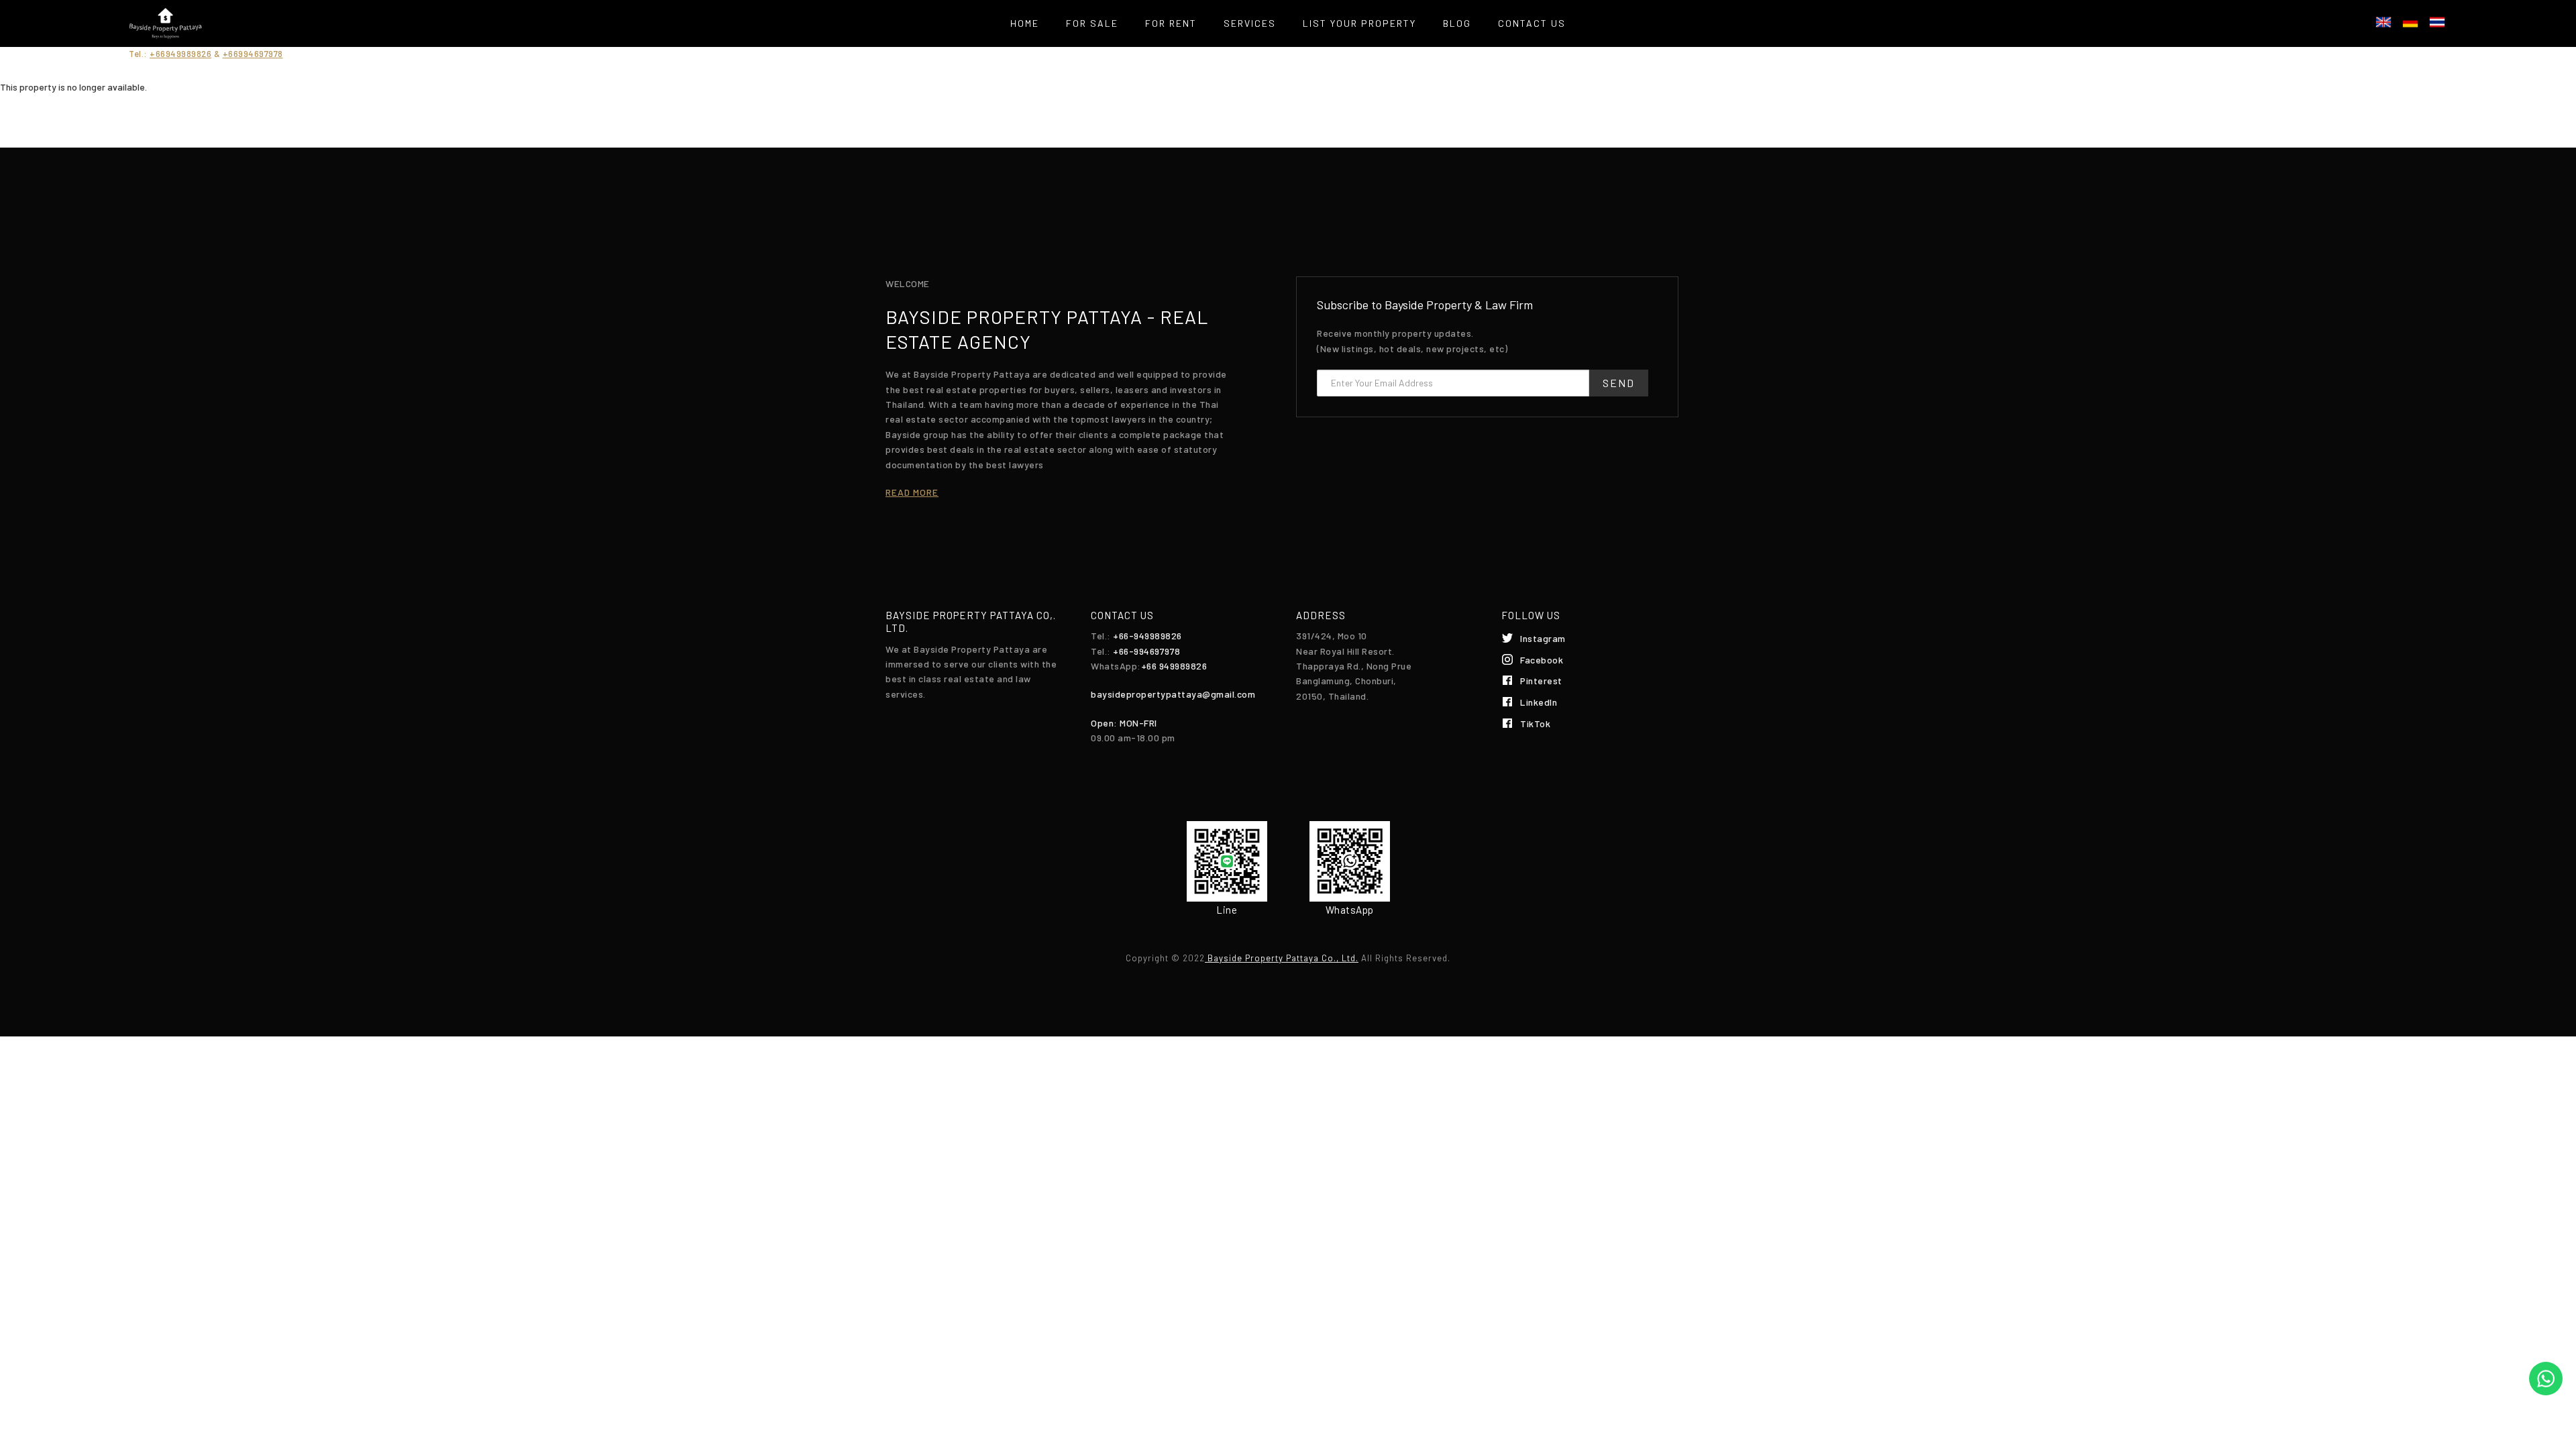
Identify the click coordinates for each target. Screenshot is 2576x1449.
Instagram (1543, 638)
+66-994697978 (1147, 651)
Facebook (1542, 660)
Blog (1457, 23)
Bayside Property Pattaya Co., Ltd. (1282, 958)
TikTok (1535, 723)
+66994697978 (253, 54)
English (2383, 22)
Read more (912, 492)
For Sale (1092, 23)
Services (1250, 23)
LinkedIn (1539, 702)
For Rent (1171, 23)
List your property (1359, 23)
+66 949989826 (1174, 666)
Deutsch (2410, 22)
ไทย (2437, 22)
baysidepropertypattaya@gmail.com (1173, 694)
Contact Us (1532, 23)
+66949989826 (180, 54)
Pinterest (1541, 681)
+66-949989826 (1147, 636)
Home (1025, 23)
